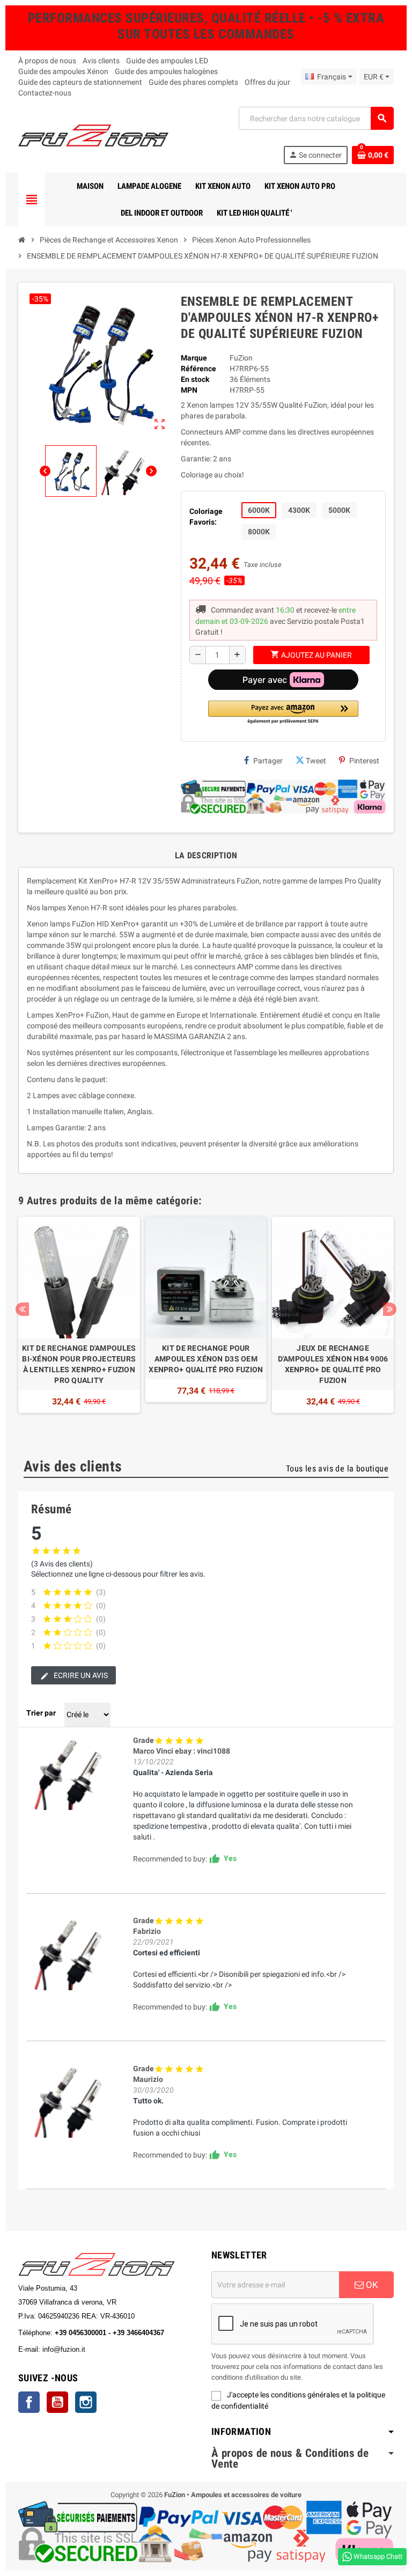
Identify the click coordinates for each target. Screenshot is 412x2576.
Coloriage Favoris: (206, 517)
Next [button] (390, 1309)
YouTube (57, 2402)
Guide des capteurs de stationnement (80, 82)
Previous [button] (22, 1309)
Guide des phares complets (193, 82)
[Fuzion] (93, 135)
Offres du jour (267, 82)
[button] (283, 713)
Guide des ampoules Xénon (63, 71)
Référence (198, 369)
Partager (268, 761)
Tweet (316, 761)
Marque (194, 358)
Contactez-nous (45, 93)
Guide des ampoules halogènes (166, 71)
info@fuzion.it (111, 2349)
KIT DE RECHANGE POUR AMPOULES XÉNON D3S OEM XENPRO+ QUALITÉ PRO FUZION (206, 1359)
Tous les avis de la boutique (337, 1469)
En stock (195, 379)
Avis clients (101, 61)
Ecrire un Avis (80, 1675)
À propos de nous (47, 61)
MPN (189, 390)
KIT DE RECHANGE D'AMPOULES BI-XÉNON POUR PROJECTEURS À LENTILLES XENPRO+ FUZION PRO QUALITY (79, 1364)
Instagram (86, 2402)
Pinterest (364, 761)
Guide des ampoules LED (167, 61)
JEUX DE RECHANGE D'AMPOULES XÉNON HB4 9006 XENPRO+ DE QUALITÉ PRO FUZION (333, 1364)
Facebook (29, 2402)
